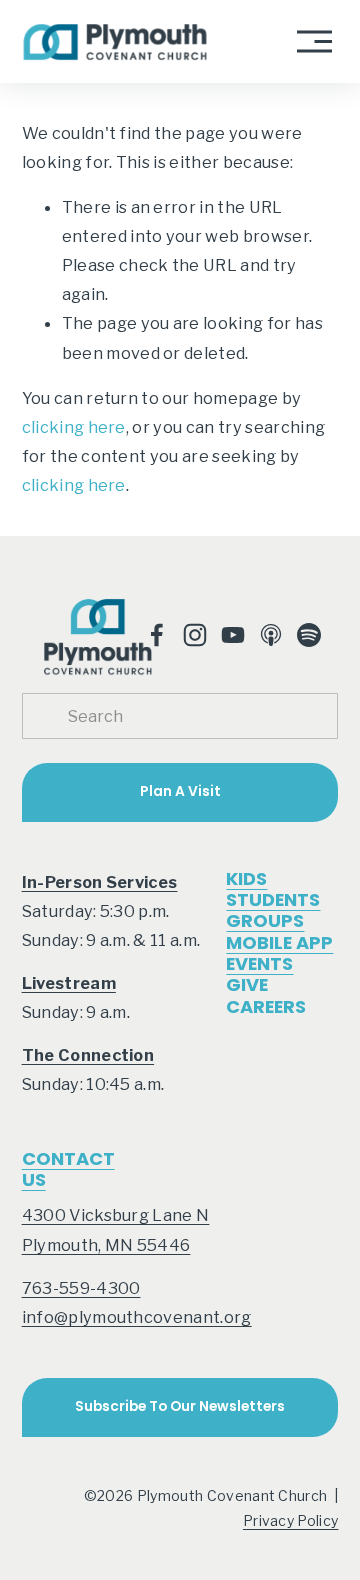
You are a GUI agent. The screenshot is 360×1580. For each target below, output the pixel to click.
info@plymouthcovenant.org (137, 1317)
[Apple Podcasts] (271, 635)
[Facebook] (157, 635)
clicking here (74, 427)
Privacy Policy (291, 1520)
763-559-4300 (81, 1288)
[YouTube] (233, 635)
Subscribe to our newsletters (180, 1406)
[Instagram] (195, 635)
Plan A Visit (180, 791)
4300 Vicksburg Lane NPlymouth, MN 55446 (116, 1229)
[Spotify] (309, 635)
